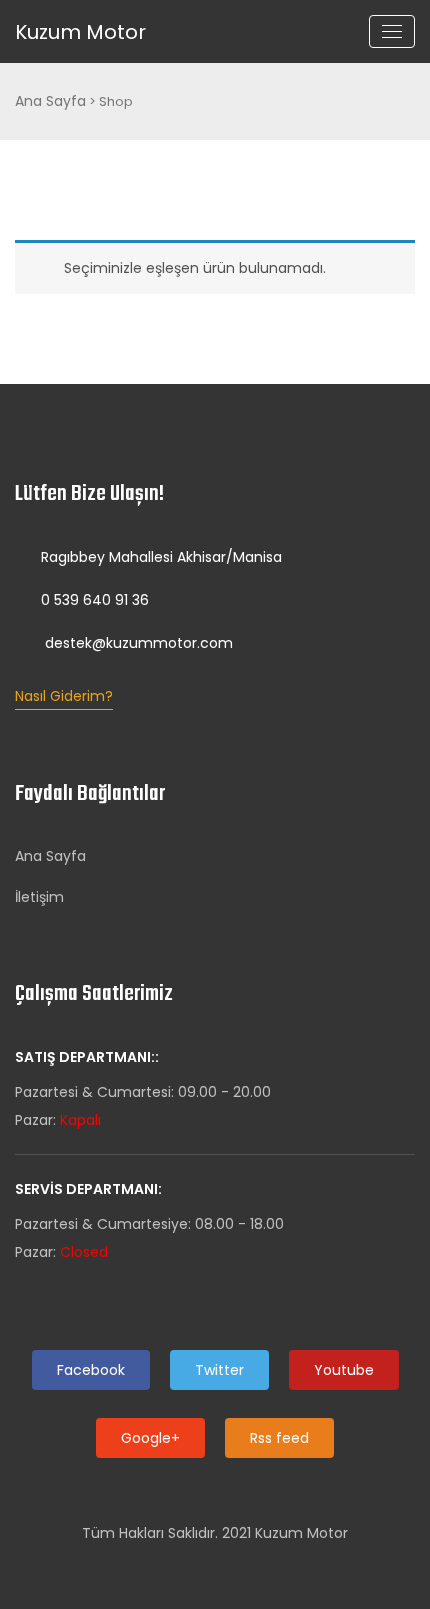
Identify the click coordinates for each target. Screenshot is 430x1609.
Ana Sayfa (50, 101)
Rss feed (279, 1438)
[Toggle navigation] (392, 31)
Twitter (219, 1370)
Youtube (344, 1370)
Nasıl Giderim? (64, 696)
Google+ (150, 1438)
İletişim (39, 897)
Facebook (91, 1370)
